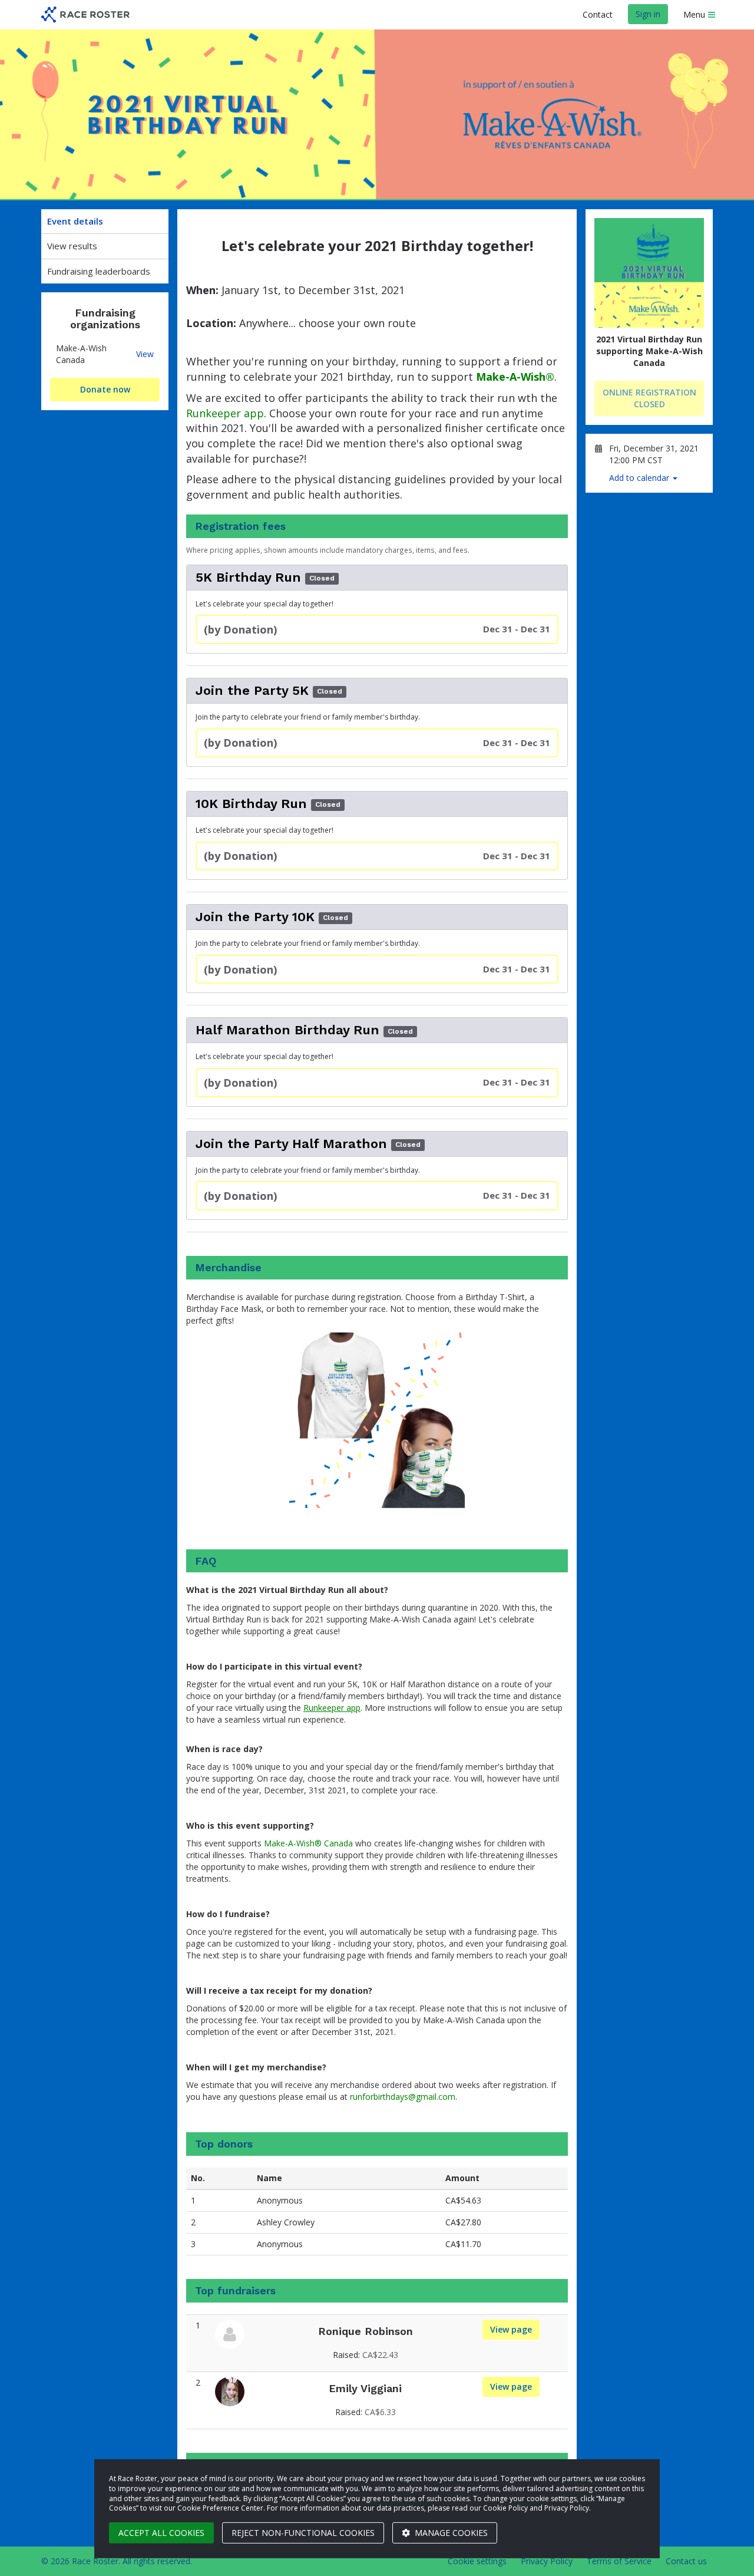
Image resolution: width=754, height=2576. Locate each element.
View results (72, 246)
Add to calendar (640, 478)
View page (515, 2329)
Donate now (105, 389)
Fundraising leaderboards (99, 271)
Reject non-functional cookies (303, 2533)
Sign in (648, 14)
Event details (75, 221)
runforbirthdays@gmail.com (403, 2097)
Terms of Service (619, 2561)
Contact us (686, 2561)
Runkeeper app (225, 413)
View (145, 354)
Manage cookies (450, 2533)
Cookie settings (477, 2561)
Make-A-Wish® (515, 377)
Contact (598, 14)
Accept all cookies (161, 2533)
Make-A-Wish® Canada (308, 1843)
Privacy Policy (547, 2561)
